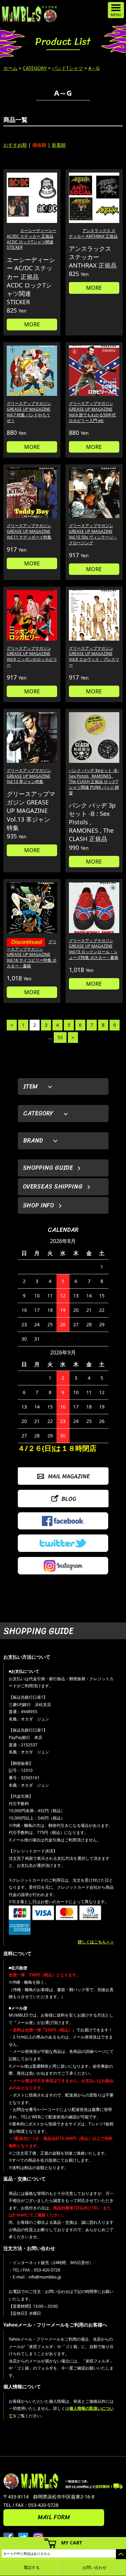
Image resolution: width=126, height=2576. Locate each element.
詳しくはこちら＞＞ (96, 1942)
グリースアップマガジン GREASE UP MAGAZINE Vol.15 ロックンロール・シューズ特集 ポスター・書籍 (94, 949)
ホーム (10, 68)
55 (60, 1037)
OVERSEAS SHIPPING (53, 1187)
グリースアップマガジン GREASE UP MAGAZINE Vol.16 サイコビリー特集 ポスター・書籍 (32, 954)
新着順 (59, 145)
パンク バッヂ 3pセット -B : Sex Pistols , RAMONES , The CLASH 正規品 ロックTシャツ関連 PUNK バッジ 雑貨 (94, 782)
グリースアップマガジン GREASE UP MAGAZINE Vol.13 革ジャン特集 (29, 776)
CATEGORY (35, 68)
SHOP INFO (38, 1205)
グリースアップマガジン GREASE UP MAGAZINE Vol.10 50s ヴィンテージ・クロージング (93, 534)
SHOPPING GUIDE (48, 1168)
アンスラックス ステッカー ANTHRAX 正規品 (93, 233)
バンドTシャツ (68, 68)
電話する (32, 2567)
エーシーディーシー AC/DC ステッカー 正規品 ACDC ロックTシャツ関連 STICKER (32, 239)
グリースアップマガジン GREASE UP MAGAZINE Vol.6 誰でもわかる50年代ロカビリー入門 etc (92, 412)
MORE (32, 324)
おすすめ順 (15, 145)
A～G (94, 68)
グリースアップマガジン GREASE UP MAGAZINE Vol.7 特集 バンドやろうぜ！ (29, 412)
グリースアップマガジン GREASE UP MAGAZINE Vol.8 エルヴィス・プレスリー (94, 657)
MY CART (72, 2543)
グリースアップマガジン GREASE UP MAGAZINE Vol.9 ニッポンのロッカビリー (32, 657)
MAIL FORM (54, 2517)
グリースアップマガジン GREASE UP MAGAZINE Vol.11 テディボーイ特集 (29, 531)
